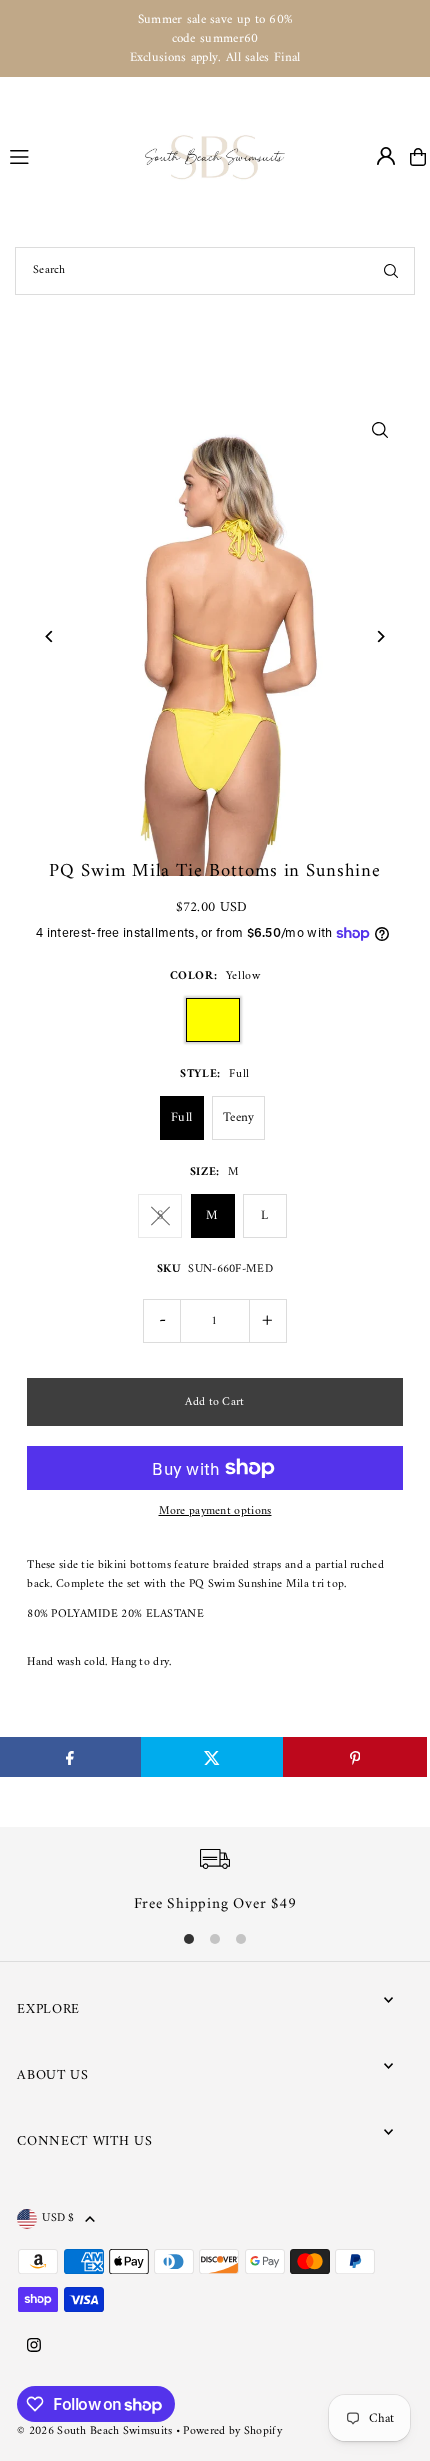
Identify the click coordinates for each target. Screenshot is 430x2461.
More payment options (215, 1511)
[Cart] (418, 157)
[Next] (380, 636)
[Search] (391, 271)
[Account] (386, 156)
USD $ (58, 2219)
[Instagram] (34, 2347)
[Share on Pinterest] (354, 1757)
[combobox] (215, 271)
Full (181, 1117)
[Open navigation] (68, 156)
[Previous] (49, 636)
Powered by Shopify (232, 2431)
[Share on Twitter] (212, 1757)
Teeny (239, 1117)
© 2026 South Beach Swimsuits (94, 2431)
